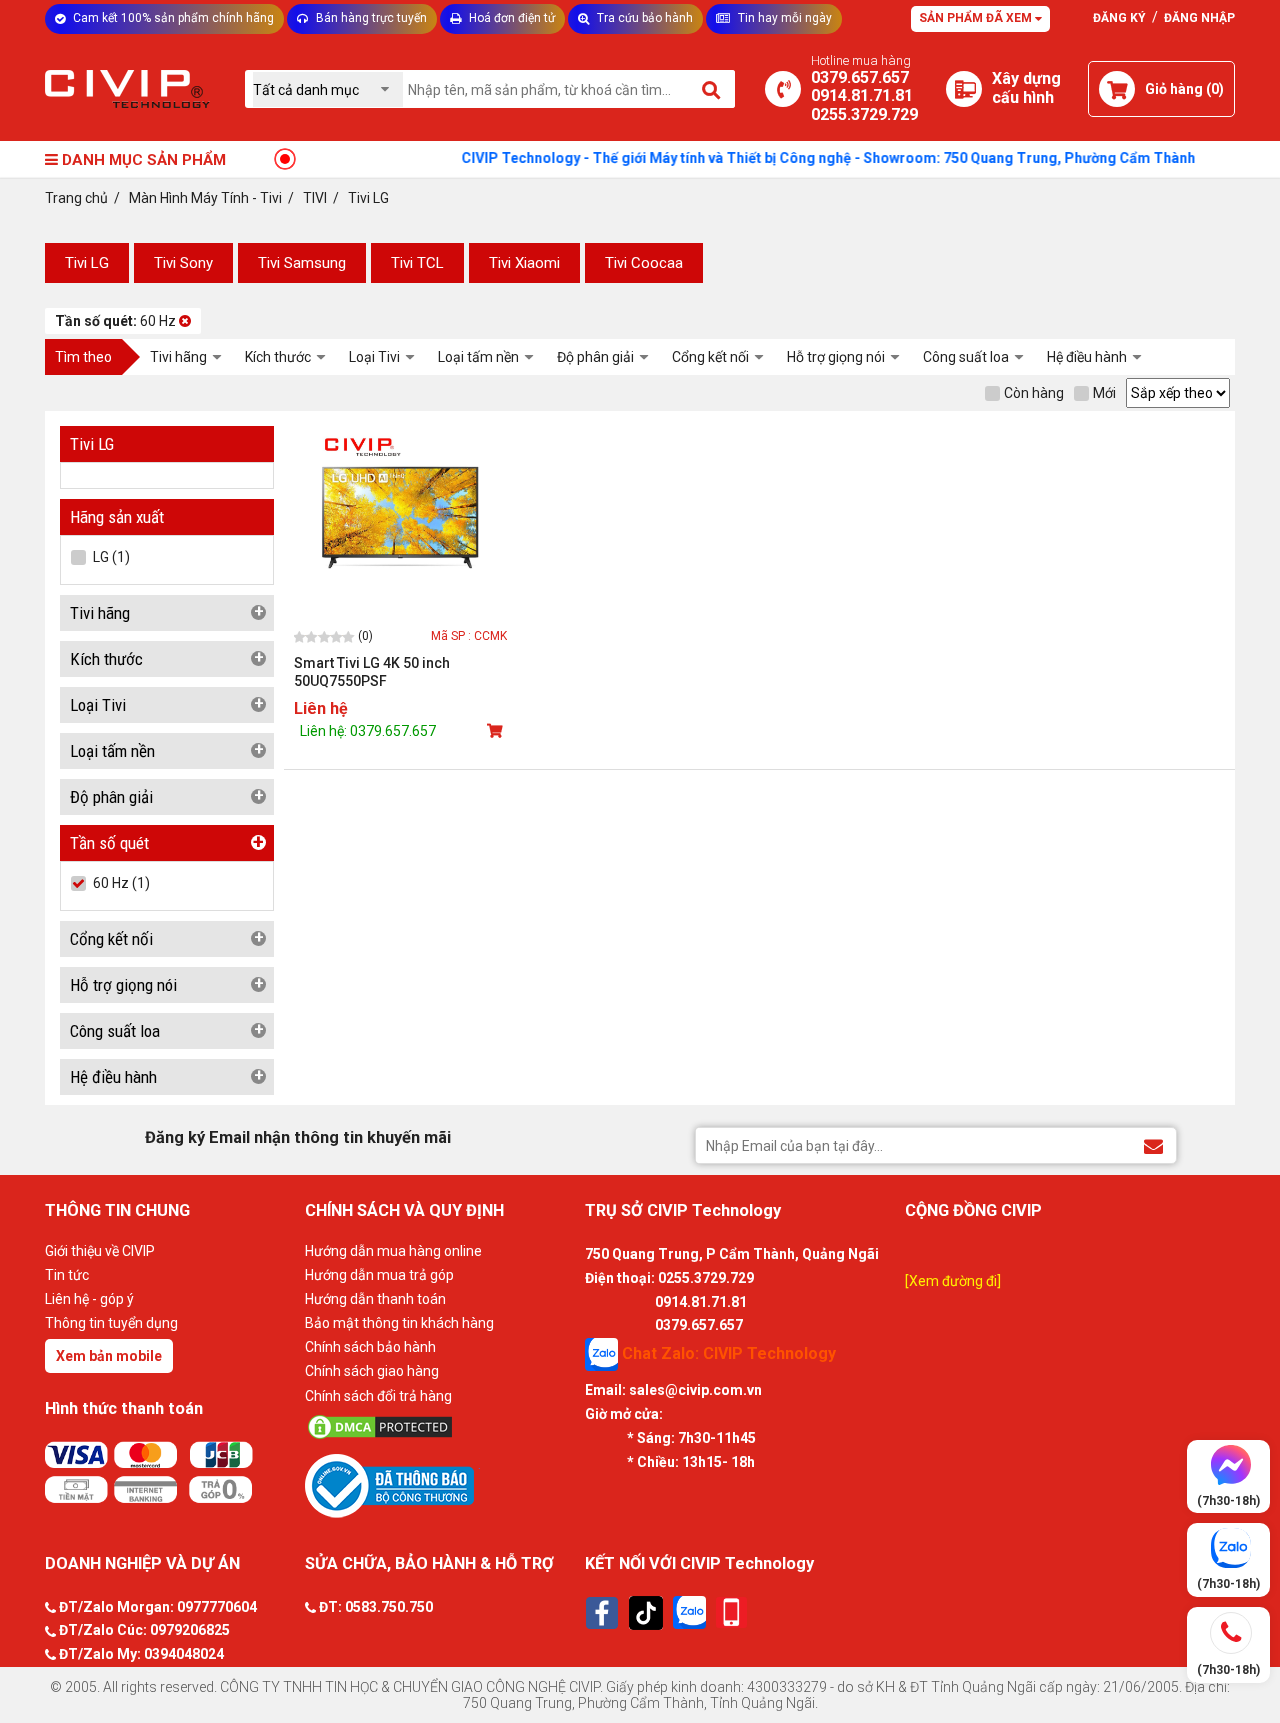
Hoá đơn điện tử (510, 18)
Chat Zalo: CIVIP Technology (727, 1353)
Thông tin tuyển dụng (111, 1323)
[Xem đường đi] (953, 1281)
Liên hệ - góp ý (89, 1299)
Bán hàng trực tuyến (370, 18)
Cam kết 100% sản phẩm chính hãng (172, 18)
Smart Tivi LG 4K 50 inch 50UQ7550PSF (372, 672)
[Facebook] (602, 1613)
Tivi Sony (183, 263)
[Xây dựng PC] (964, 89)
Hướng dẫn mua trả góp (379, 1275)
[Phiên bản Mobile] (731, 1612)
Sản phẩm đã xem (977, 18)
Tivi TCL (417, 263)
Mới (1104, 393)
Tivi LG (87, 263)
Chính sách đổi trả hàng (378, 1396)
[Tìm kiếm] (712, 89)
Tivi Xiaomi (524, 263)
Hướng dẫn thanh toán (375, 1299)
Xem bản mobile (109, 1356)
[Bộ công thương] (440, 1485)
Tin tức (67, 1275)
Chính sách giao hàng (372, 1371)
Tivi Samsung (302, 263)
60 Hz (117, 321)
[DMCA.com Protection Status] (440, 1427)
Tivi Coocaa (644, 263)
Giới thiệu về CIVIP (100, 1251)
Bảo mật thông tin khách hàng (399, 1323)
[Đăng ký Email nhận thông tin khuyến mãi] (1153, 1144)
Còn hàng (1034, 393)
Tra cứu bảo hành (643, 18)
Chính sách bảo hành (370, 1347)
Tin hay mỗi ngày (783, 18)
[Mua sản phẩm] (497, 731)
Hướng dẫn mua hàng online (393, 1251)
